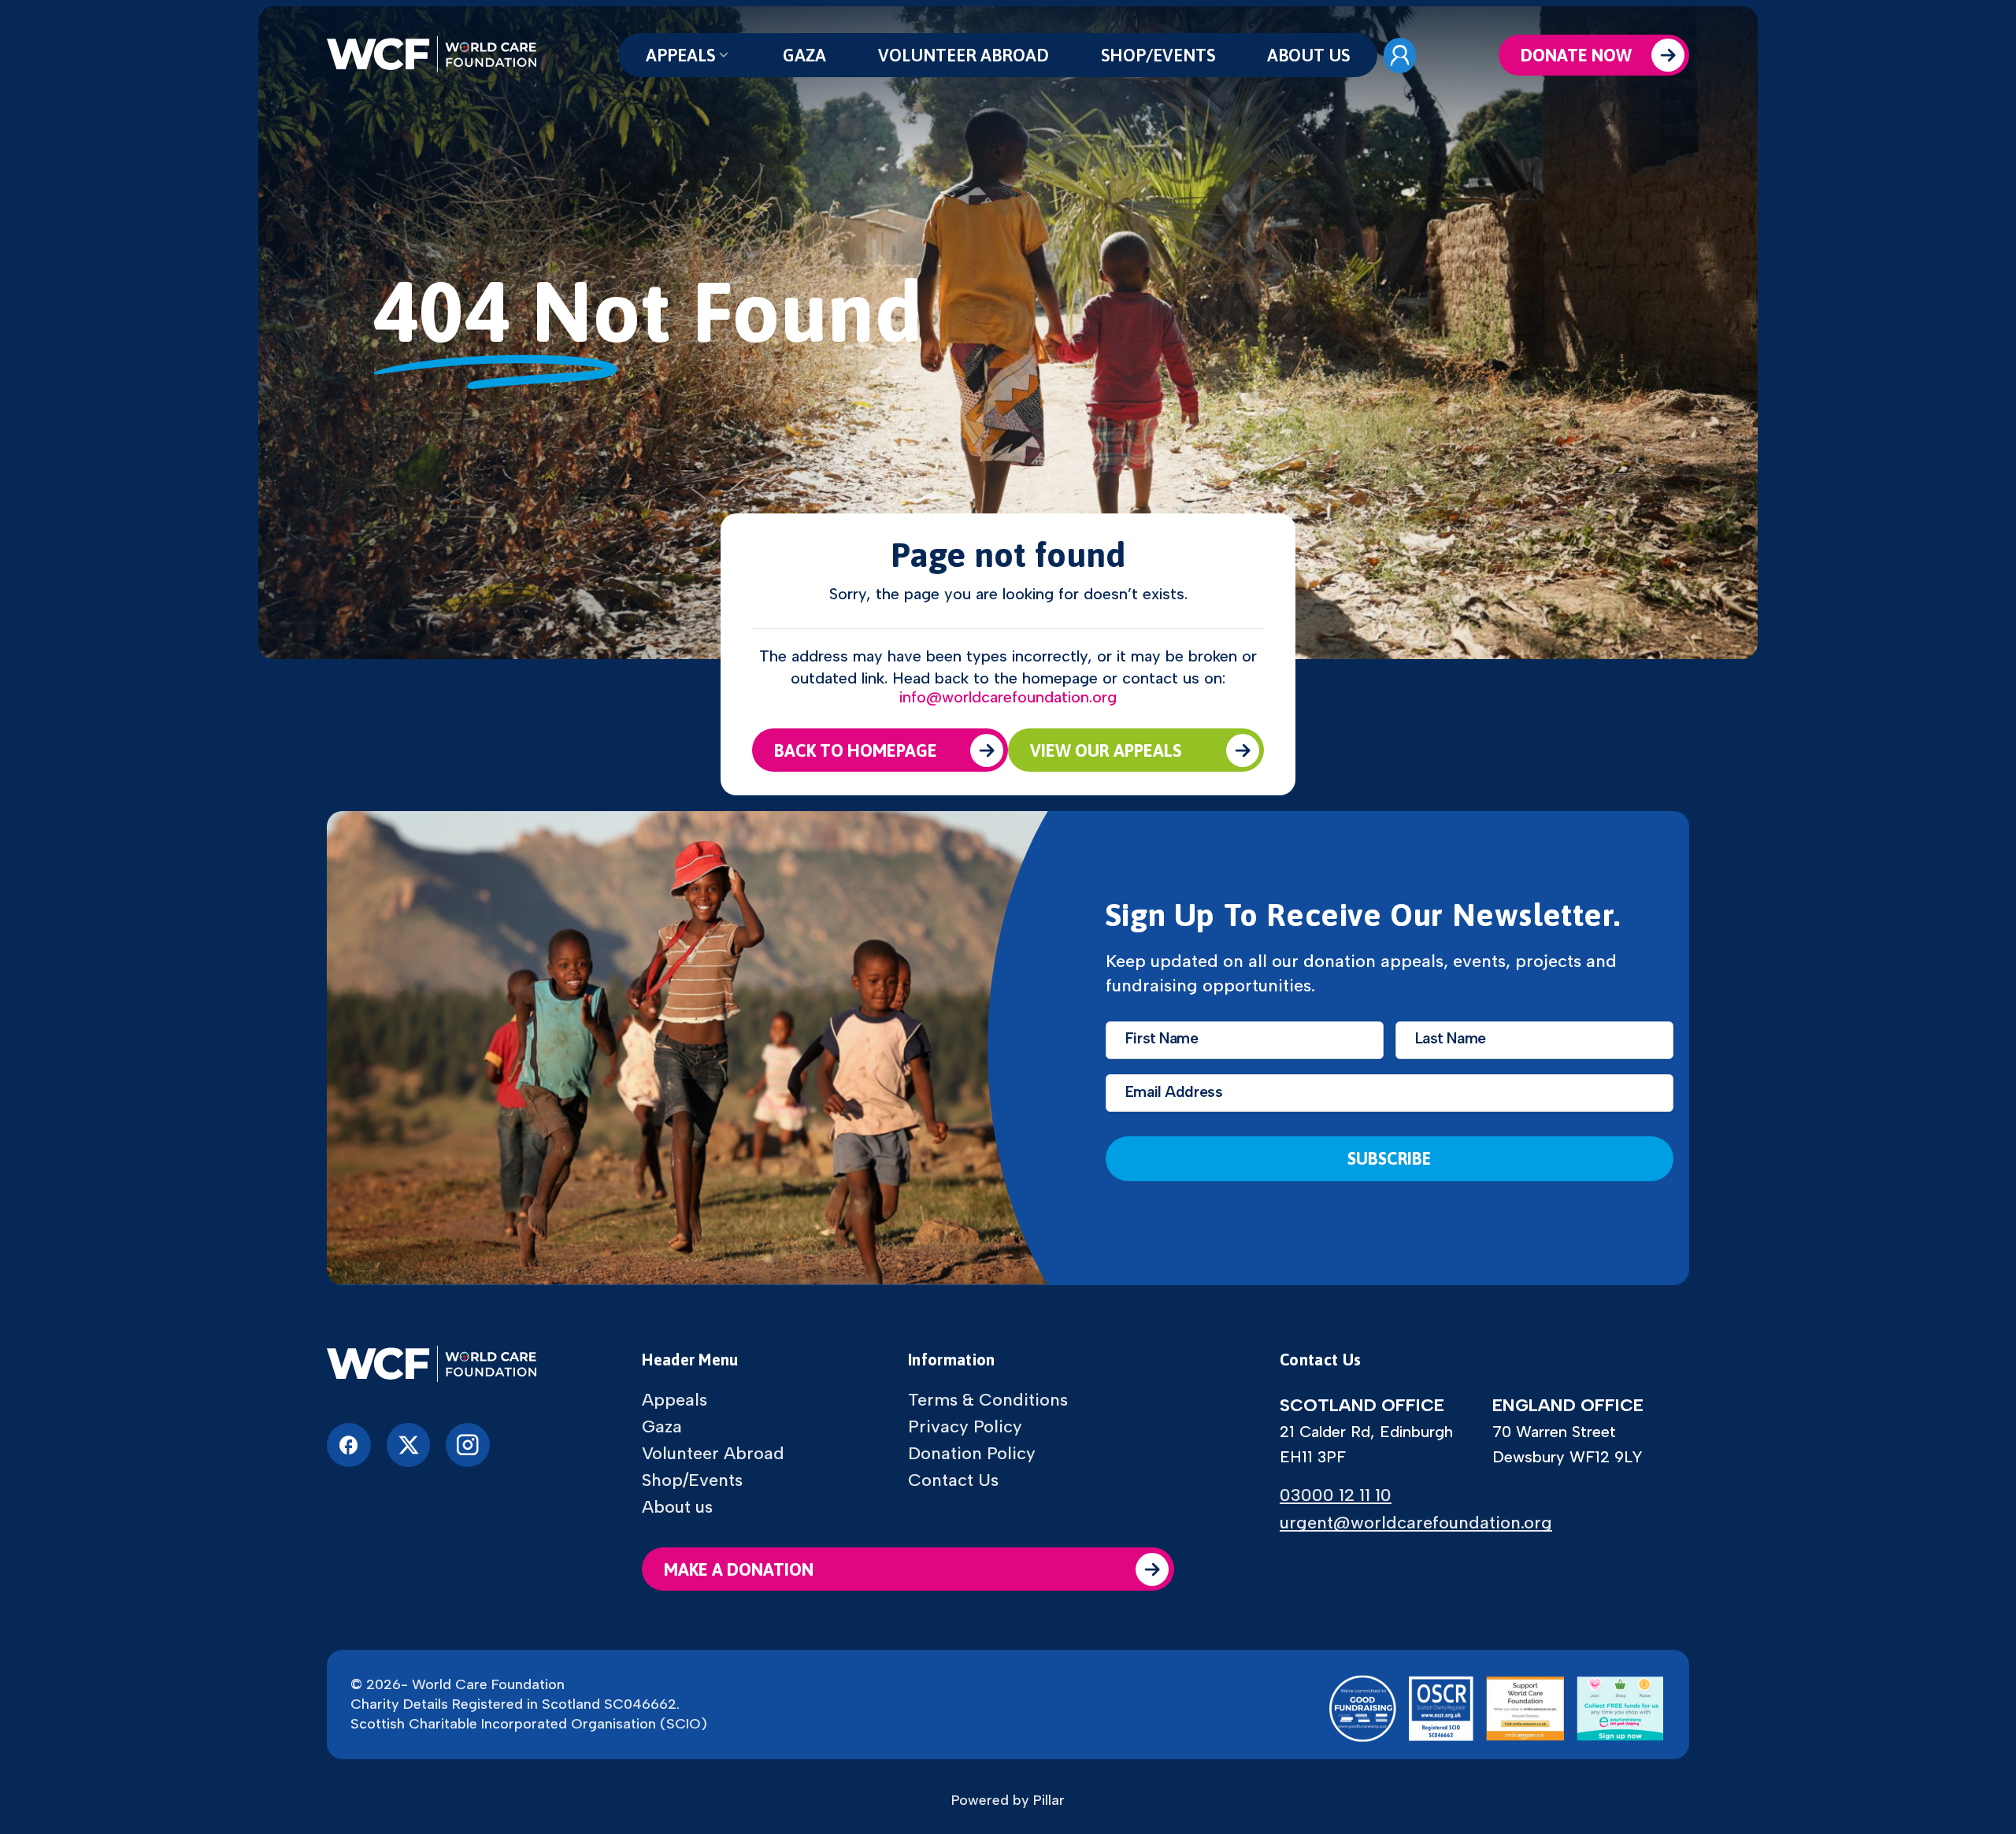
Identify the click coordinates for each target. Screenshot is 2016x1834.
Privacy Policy (965, 1427)
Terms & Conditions (988, 1400)
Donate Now (1576, 55)
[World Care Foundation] (432, 1365)
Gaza (804, 55)
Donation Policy (972, 1454)
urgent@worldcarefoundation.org (1416, 1523)
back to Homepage (856, 750)
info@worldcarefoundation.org (1008, 697)
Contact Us (953, 1480)
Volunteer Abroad (964, 55)
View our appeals (1106, 750)
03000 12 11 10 (1336, 1495)
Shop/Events (1158, 55)
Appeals (680, 55)
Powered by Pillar (1008, 1800)
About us (1308, 55)
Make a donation (739, 1569)
